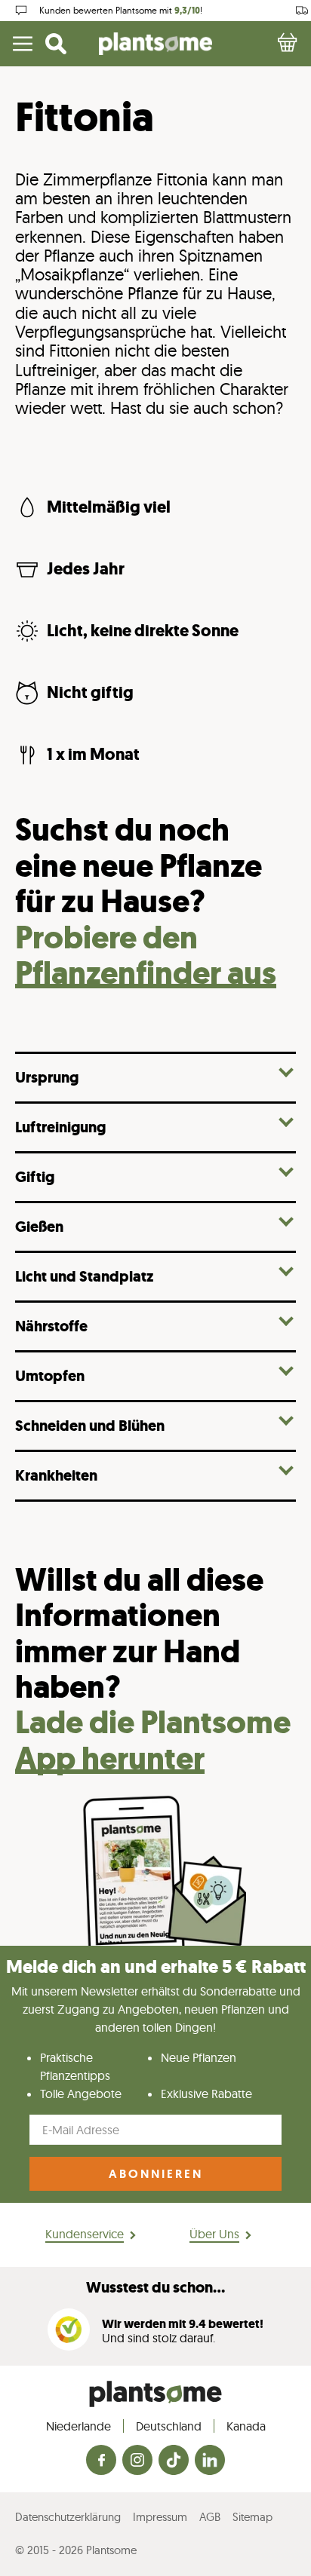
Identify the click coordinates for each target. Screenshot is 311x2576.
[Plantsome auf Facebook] (101, 2461)
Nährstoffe (51, 1326)
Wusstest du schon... (155, 2288)
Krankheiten (56, 1475)
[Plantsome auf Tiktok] (174, 2461)
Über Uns (214, 2234)
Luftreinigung (60, 1127)
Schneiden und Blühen (90, 1425)
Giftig (35, 1176)
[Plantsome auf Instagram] (137, 2461)
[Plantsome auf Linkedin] (210, 2461)
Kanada (246, 2426)
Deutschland (169, 2426)
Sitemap (252, 2517)
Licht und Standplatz (84, 1276)
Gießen (39, 1226)
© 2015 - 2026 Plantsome (76, 2550)
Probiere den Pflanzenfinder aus (146, 955)
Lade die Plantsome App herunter (153, 1740)
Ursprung (47, 1077)
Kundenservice (85, 2234)
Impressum (160, 2517)
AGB (210, 2517)
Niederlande (79, 2426)
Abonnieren (156, 2174)
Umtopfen (50, 1375)
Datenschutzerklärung (68, 2517)
